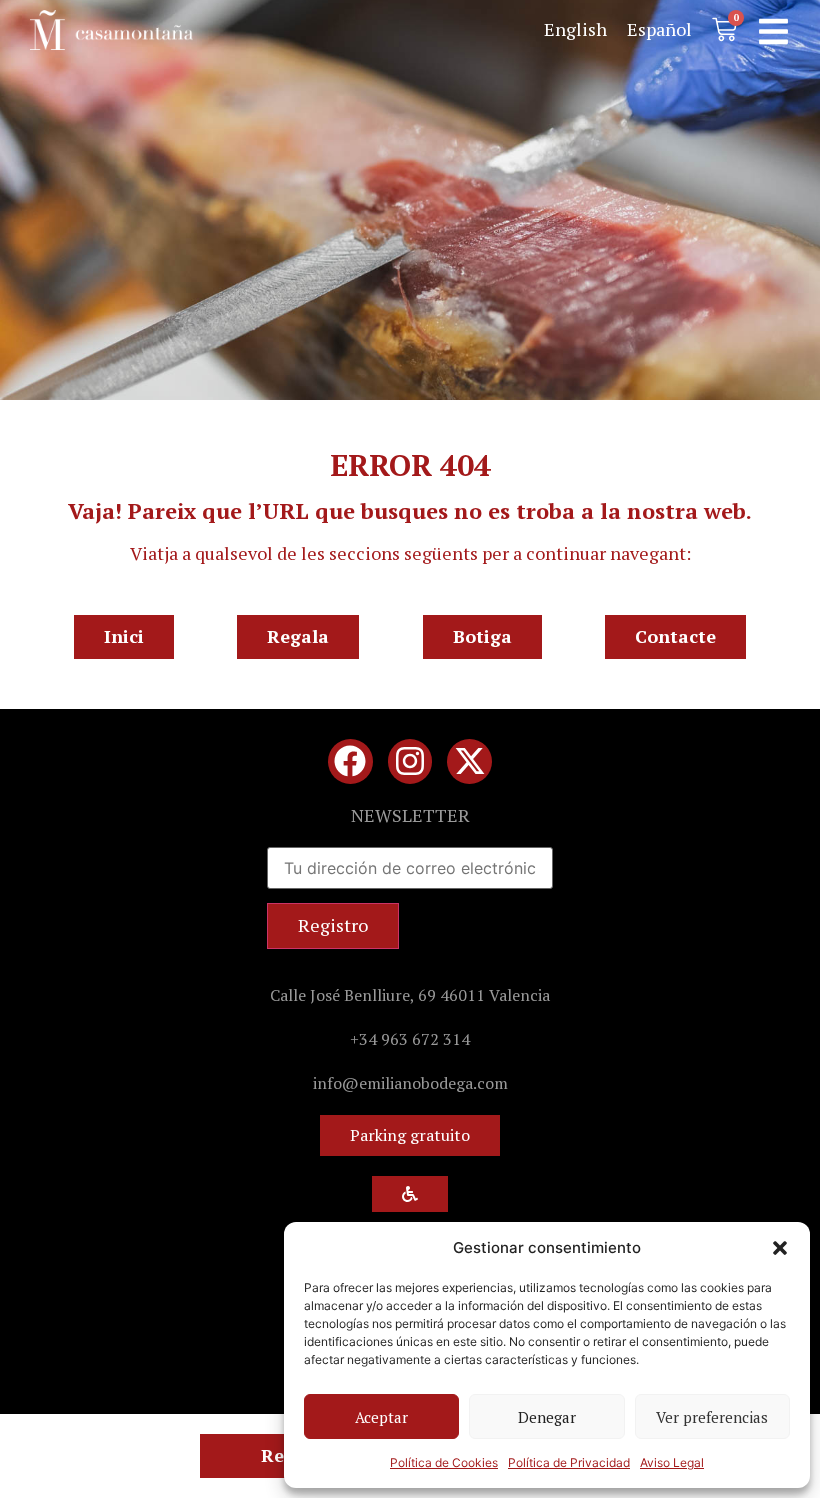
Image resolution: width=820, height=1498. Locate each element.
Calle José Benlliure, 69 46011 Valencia (410, 995)
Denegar (547, 1417)
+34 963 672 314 (410, 1039)
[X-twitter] (469, 761)
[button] (780, 1248)
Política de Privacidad (569, 1462)
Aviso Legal (672, 1462)
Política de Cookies (444, 1462)
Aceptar (381, 1417)
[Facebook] (350, 761)
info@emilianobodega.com (410, 1083)
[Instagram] (410, 761)
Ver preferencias (712, 1417)
